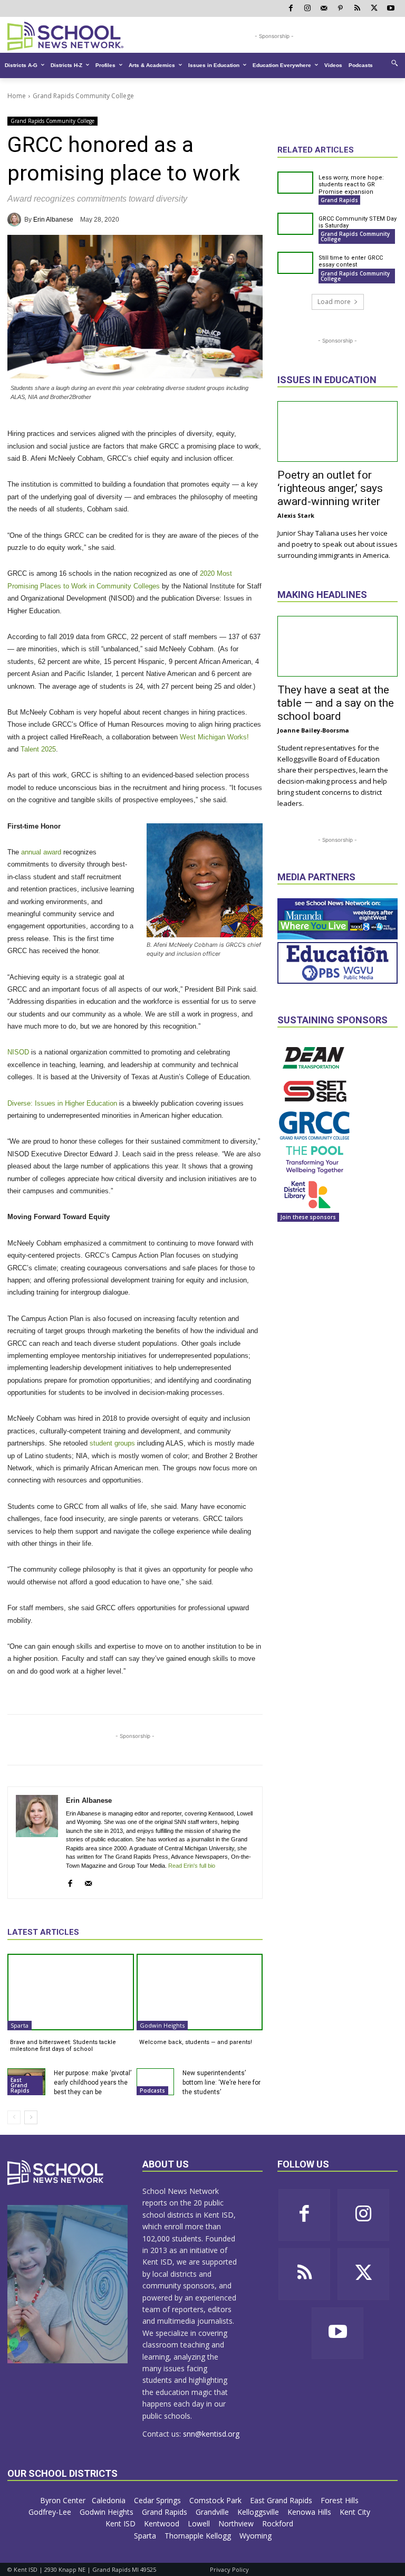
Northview (237, 2523)
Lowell (200, 2523)
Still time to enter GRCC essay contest (351, 261)
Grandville (213, 2512)
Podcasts (152, 2090)
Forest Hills (341, 2500)
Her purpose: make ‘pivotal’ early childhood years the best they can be (93, 2083)
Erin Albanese (53, 220)
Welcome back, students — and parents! (196, 2042)
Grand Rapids (339, 200)
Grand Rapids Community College (83, 96)
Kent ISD (122, 2523)
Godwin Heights (162, 2025)
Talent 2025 (38, 749)
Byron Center (63, 2500)
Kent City (356, 2512)
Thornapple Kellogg (199, 2536)
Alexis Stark (296, 515)
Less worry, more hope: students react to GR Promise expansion (351, 184)
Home (17, 96)
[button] (394, 63)
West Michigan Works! (214, 737)
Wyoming (255, 2536)
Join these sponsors (308, 1217)
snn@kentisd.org (211, 2434)
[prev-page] (14, 2117)
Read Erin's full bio (192, 1866)
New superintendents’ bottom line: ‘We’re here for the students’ (221, 2083)
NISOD (18, 1052)
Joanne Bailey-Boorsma (313, 730)
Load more (334, 302)
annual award (41, 852)
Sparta (20, 2025)
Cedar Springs (158, 2500)
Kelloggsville (259, 2512)
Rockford (279, 2523)
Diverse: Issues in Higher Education (62, 1103)
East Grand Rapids (20, 2085)
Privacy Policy (229, 2569)
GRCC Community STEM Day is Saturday (358, 222)
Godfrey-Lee (51, 2512)
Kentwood (163, 2523)
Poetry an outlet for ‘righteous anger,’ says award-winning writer (330, 488)
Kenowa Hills (310, 2512)
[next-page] (31, 2117)
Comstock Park (216, 2500)
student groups (112, 1443)
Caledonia (110, 2500)
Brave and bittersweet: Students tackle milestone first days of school (63, 2046)
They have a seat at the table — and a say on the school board (336, 703)
